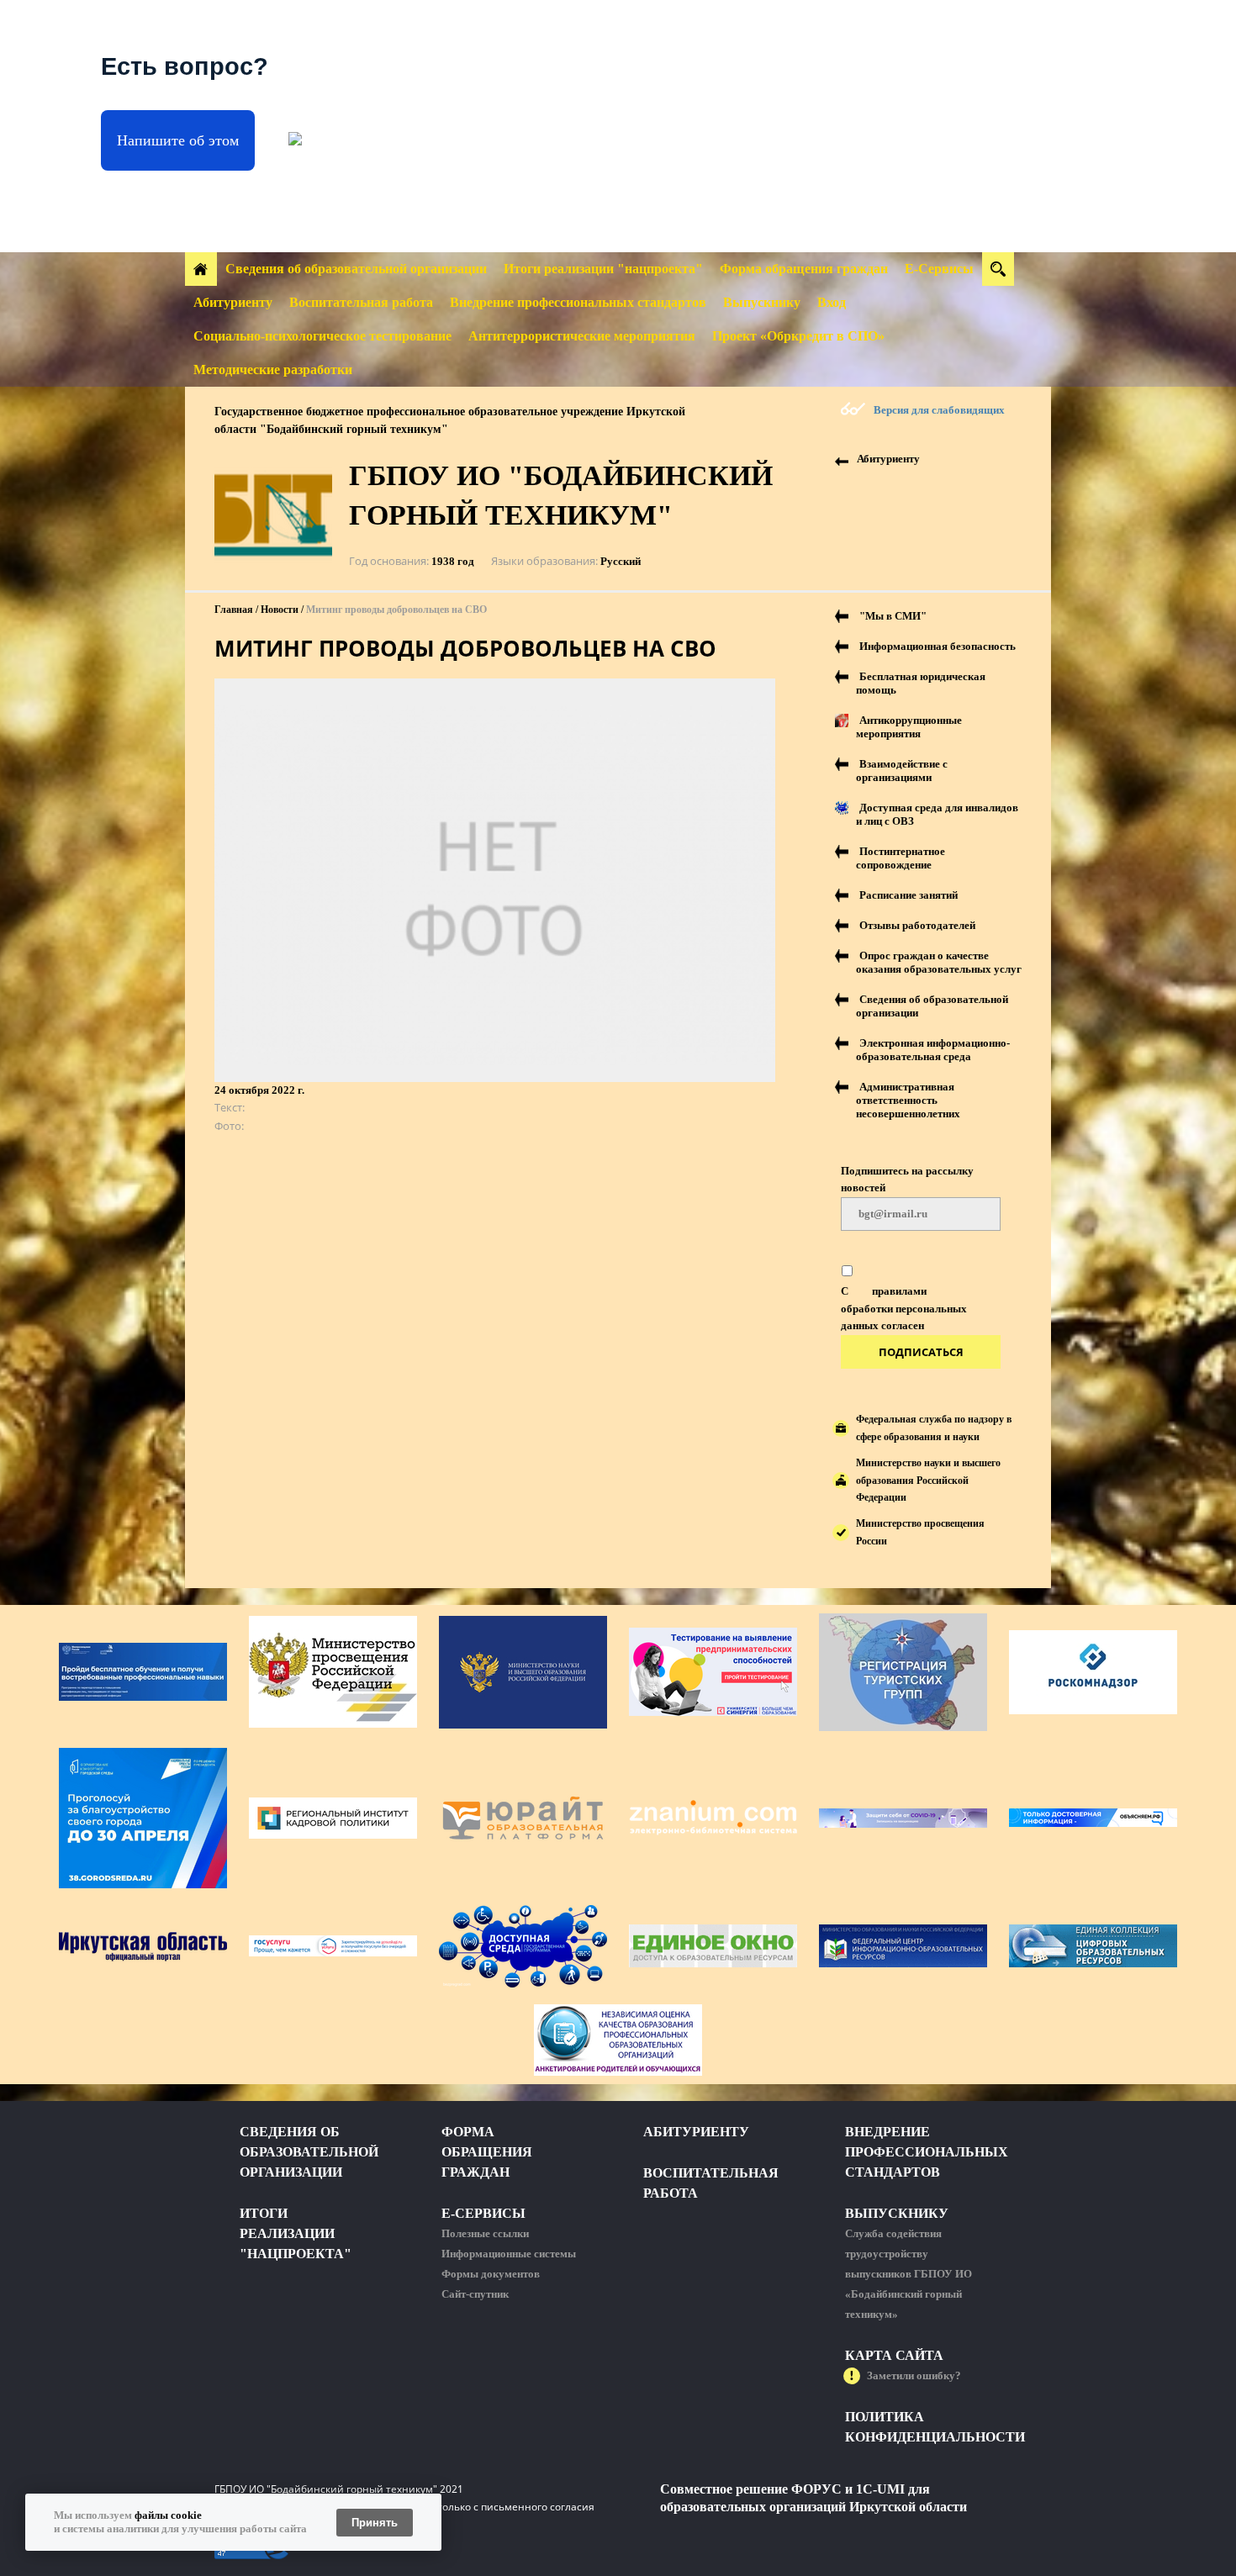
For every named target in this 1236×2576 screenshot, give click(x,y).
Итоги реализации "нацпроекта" (603, 269)
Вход (832, 302)
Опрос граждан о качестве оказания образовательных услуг (939, 962)
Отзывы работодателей (917, 925)
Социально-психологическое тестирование (322, 336)
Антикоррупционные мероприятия (909, 727)
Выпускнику (762, 302)
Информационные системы (509, 2254)
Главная (234, 610)
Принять (375, 2523)
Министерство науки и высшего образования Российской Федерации (928, 1481)
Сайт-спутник (475, 2294)
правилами (899, 1291)
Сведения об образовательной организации (356, 269)
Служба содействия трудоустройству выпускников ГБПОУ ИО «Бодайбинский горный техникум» (909, 2274)
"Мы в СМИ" (893, 616)
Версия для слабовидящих (939, 410)
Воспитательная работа (361, 302)
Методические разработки (273, 370)
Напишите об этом (178, 140)
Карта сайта (894, 2355)
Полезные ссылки (485, 2233)
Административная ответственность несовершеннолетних (908, 1100)
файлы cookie (168, 2515)
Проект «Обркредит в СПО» (798, 336)
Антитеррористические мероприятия (582, 336)
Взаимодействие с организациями (902, 771)
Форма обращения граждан (804, 269)
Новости (280, 610)
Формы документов (491, 2274)
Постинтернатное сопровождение (901, 858)
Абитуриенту (233, 302)
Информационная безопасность (938, 646)
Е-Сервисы (939, 269)
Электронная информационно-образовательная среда (933, 1050)
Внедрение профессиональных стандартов (578, 302)
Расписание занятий (909, 895)
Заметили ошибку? (914, 2375)
